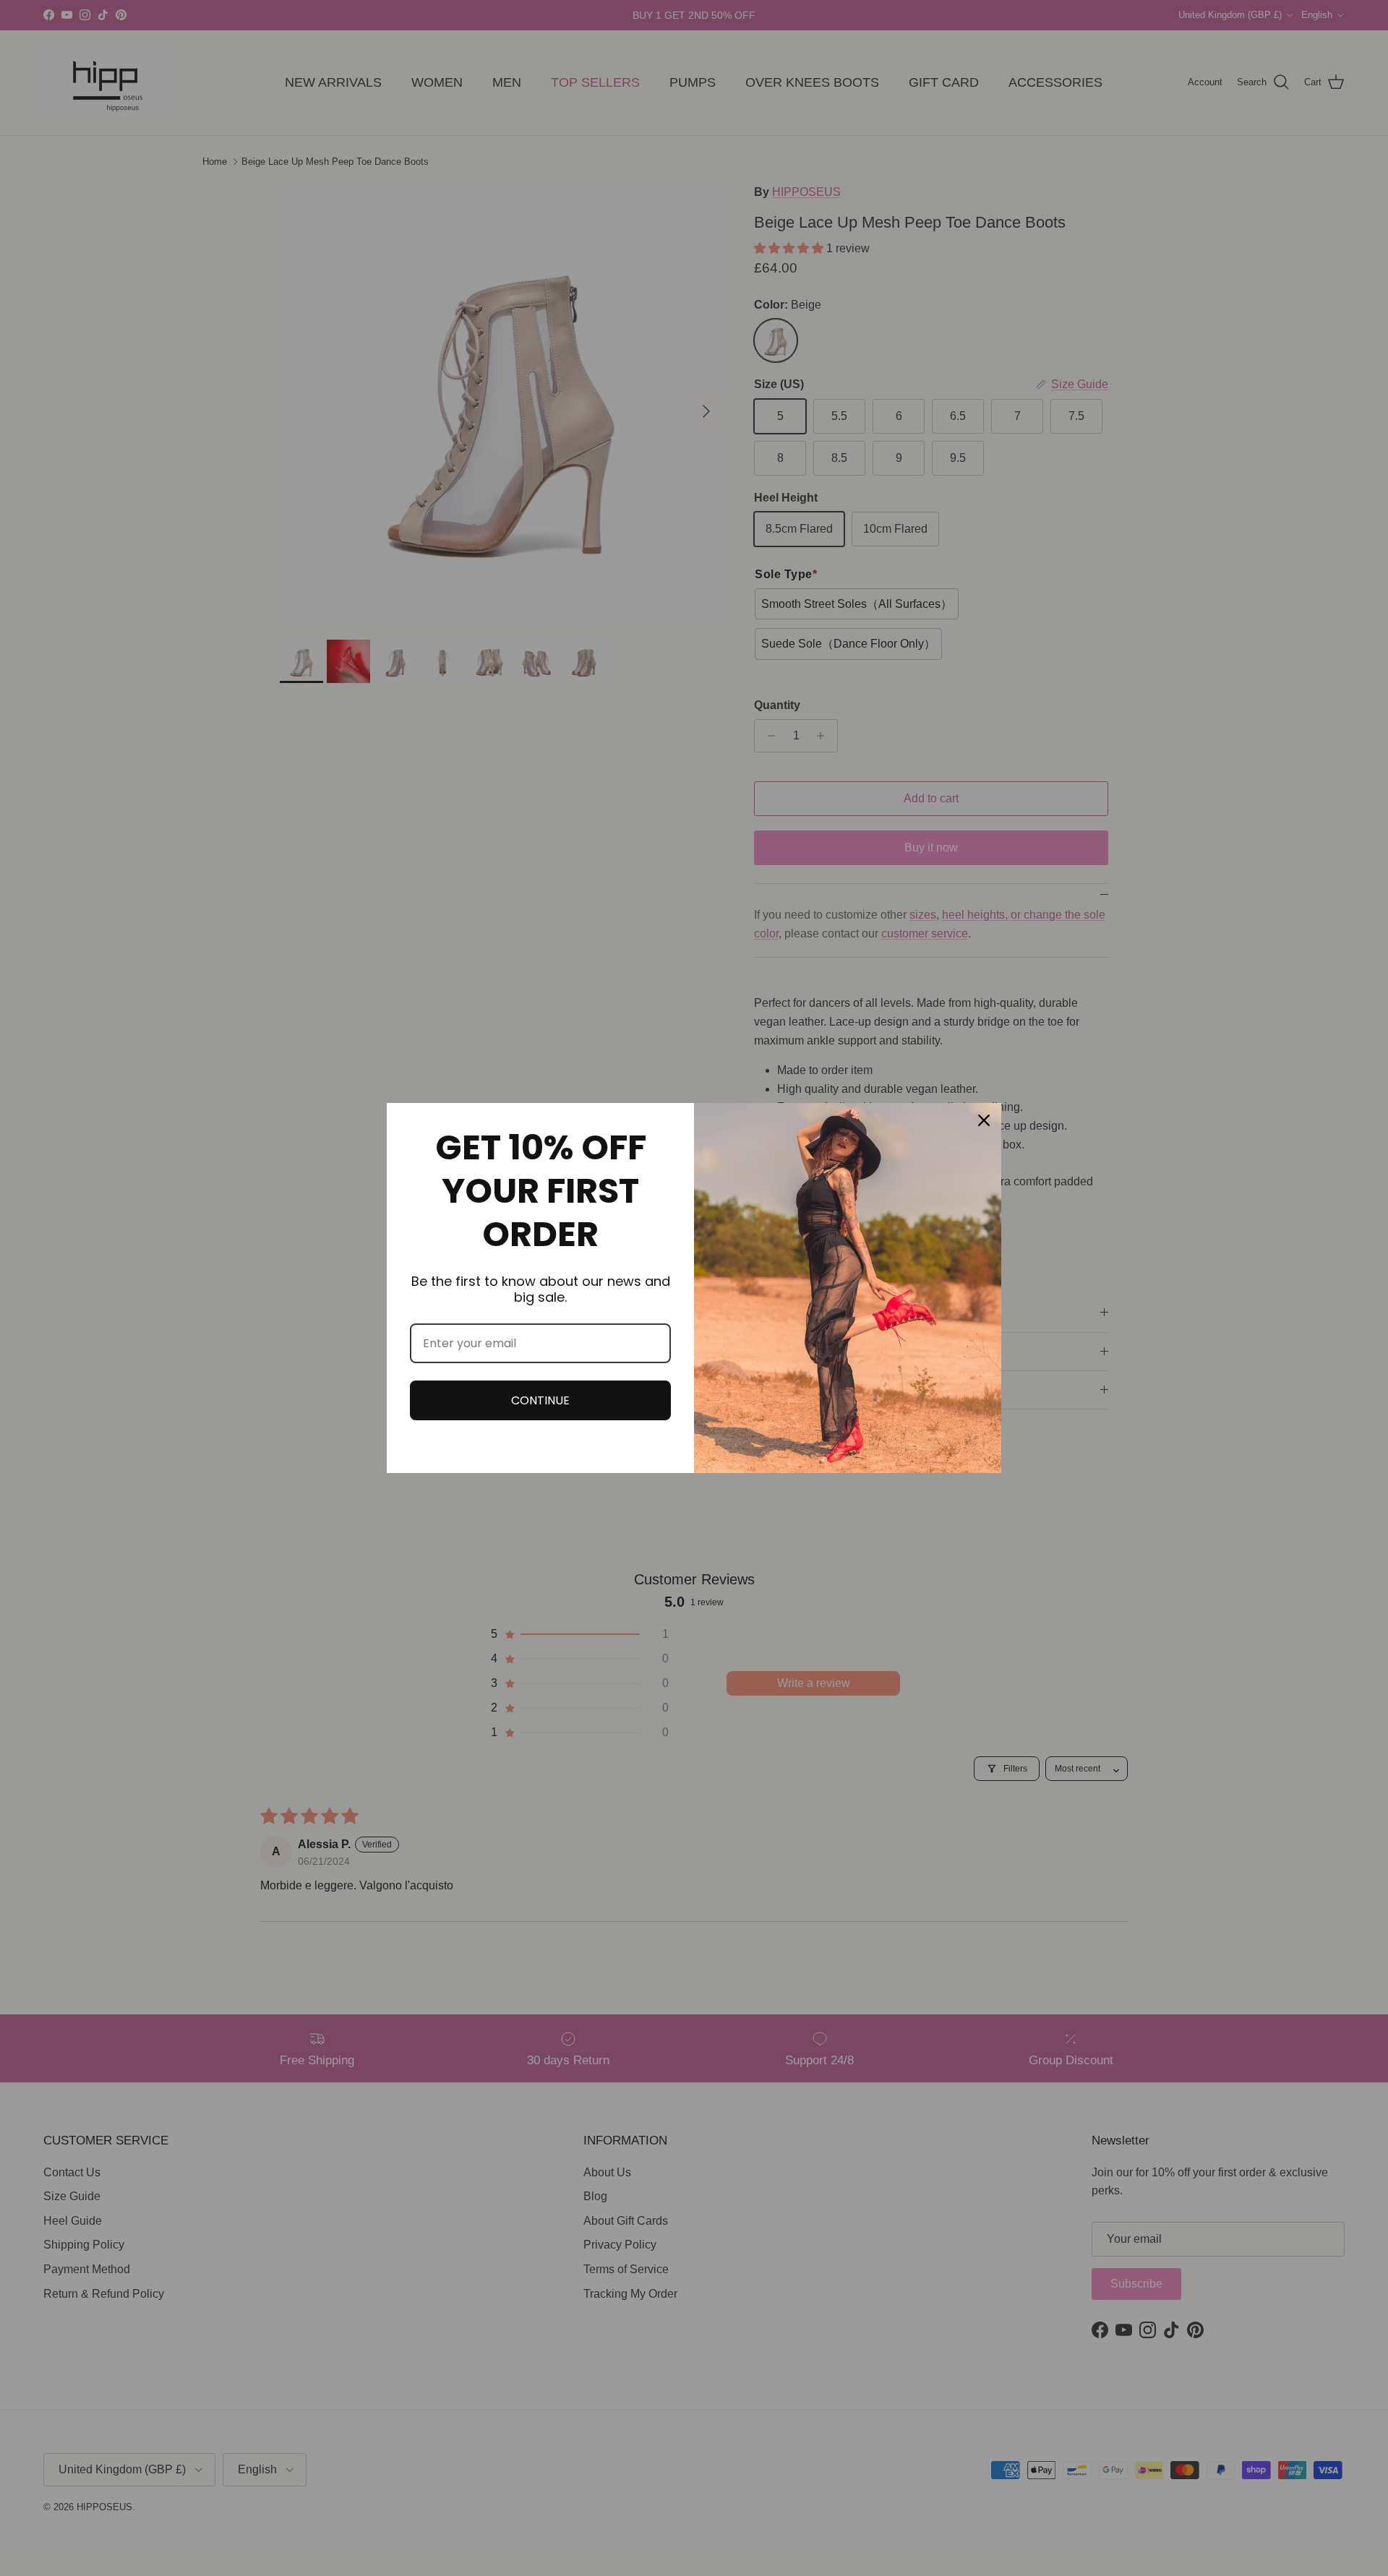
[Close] (984, 1120)
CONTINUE (540, 1400)
